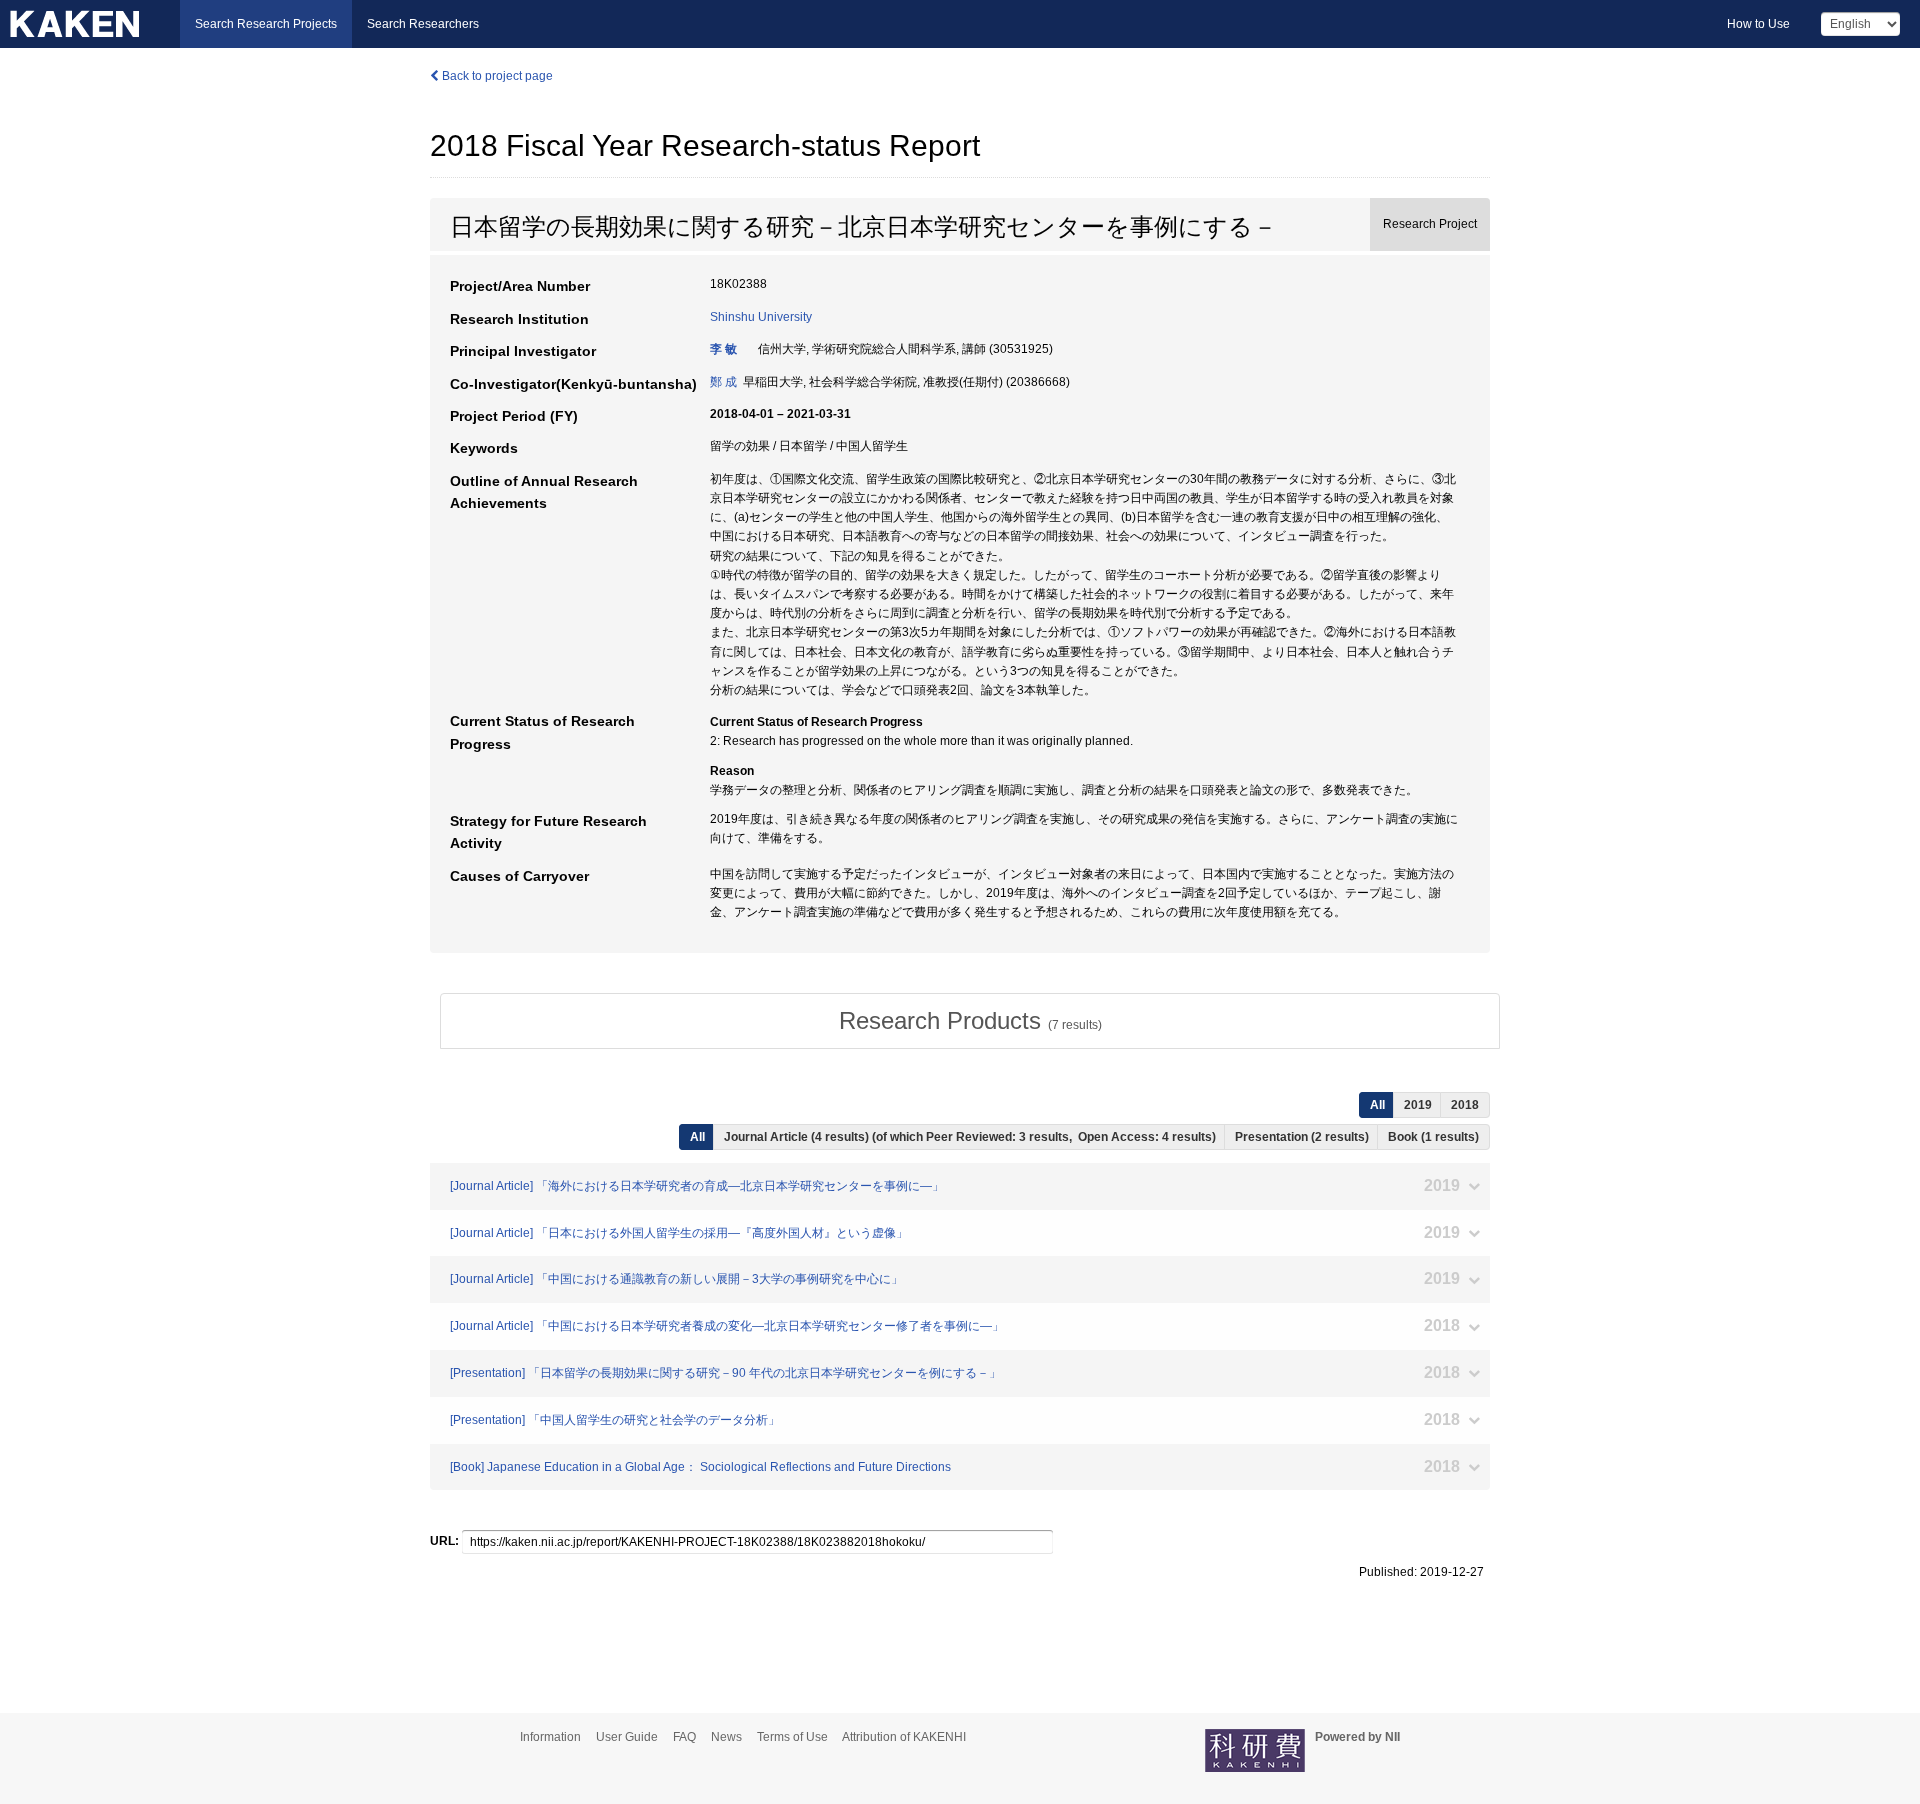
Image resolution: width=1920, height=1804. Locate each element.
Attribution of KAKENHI (904, 1737)
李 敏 (723, 349)
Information (550, 1737)
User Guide (627, 1737)
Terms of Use (792, 1737)
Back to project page (496, 76)
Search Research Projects (266, 24)
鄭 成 (723, 382)
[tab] (970, 1021)
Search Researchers (423, 24)
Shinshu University (761, 317)
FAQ (684, 1737)
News (726, 1737)
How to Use (1758, 24)
